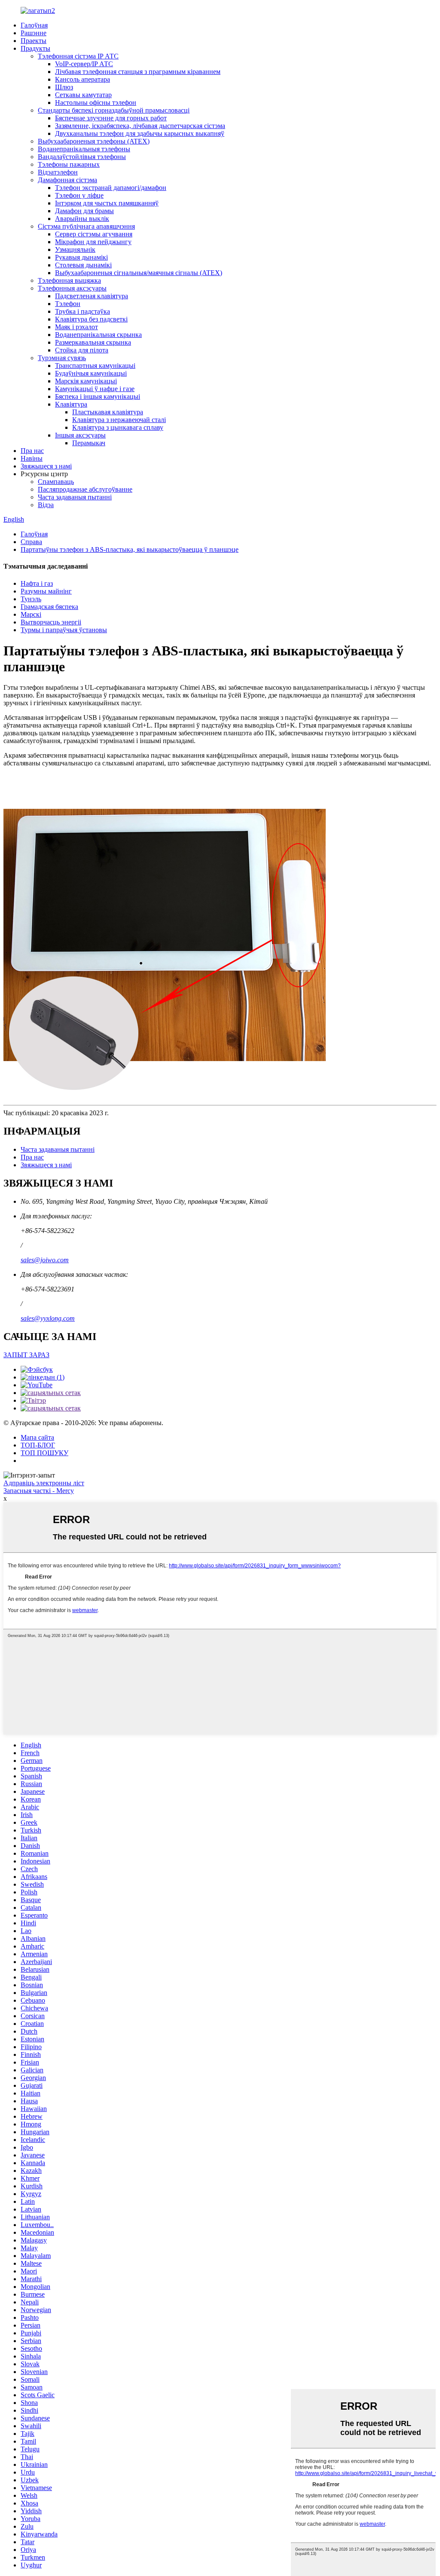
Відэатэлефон (58, 172)
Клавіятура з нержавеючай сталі (119, 420)
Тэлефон (68, 304)
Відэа (46, 505)
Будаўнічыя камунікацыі (91, 373)
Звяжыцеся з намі (46, 466)
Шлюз (64, 87)
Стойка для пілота (82, 350)
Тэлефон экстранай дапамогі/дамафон (111, 188)
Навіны (32, 458)
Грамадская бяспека (49, 607)
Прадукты (35, 48)
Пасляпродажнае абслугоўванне (85, 489)
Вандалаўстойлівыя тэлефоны (82, 157)
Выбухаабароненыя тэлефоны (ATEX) (94, 141)
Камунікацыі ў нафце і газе (95, 389)
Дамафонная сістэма (67, 180)
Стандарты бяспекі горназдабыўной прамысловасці (114, 110)
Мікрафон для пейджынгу (93, 242)
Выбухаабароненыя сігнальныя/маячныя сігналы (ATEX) (139, 273)
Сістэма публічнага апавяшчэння (86, 226)
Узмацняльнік (75, 249)
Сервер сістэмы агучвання (94, 234)
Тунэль (31, 599)
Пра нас (32, 451)
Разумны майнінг (46, 591)
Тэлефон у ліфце (79, 195)
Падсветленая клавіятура (92, 296)
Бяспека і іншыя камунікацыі (98, 396)
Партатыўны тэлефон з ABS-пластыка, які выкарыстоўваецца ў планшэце (130, 549)
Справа (31, 542)
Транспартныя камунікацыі (95, 366)
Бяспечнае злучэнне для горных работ (111, 118)
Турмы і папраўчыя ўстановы (64, 630)
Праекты (34, 41)
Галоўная (34, 25)
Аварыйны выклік (82, 219)
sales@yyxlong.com (48, 1318)
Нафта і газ (37, 583)
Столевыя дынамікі (83, 265)
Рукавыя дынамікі (81, 257)
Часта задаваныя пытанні (75, 497)
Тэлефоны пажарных (69, 164)
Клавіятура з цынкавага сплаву (118, 427)
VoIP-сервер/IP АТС (84, 64)
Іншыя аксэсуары (80, 435)
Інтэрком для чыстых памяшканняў (107, 203)
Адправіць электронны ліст (44, 1483)
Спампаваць (56, 482)
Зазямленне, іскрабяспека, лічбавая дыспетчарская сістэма (140, 126)
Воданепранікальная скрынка (98, 335)
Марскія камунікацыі (86, 381)
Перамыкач (89, 443)
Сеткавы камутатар (83, 95)
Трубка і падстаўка (82, 311)
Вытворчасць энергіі (51, 622)
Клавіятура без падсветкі (91, 319)
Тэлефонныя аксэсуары (72, 288)
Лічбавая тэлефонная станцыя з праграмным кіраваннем (138, 72)
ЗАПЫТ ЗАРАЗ (26, 1355)
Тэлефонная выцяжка (69, 280)
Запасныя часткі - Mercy (39, 1491)
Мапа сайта (37, 1437)
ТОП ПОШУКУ (44, 1453)
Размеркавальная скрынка (93, 342)
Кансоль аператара (82, 79)
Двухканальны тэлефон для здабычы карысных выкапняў (140, 133)
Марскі (31, 614)
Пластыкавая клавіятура (108, 412)
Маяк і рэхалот (76, 327)
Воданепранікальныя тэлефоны (84, 149)
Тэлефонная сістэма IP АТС (78, 56)
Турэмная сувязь (62, 358)
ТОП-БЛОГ (38, 1445)
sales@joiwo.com (45, 1260)
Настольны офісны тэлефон (96, 102)
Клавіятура (71, 404)
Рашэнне (34, 33)
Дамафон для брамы (84, 211)
